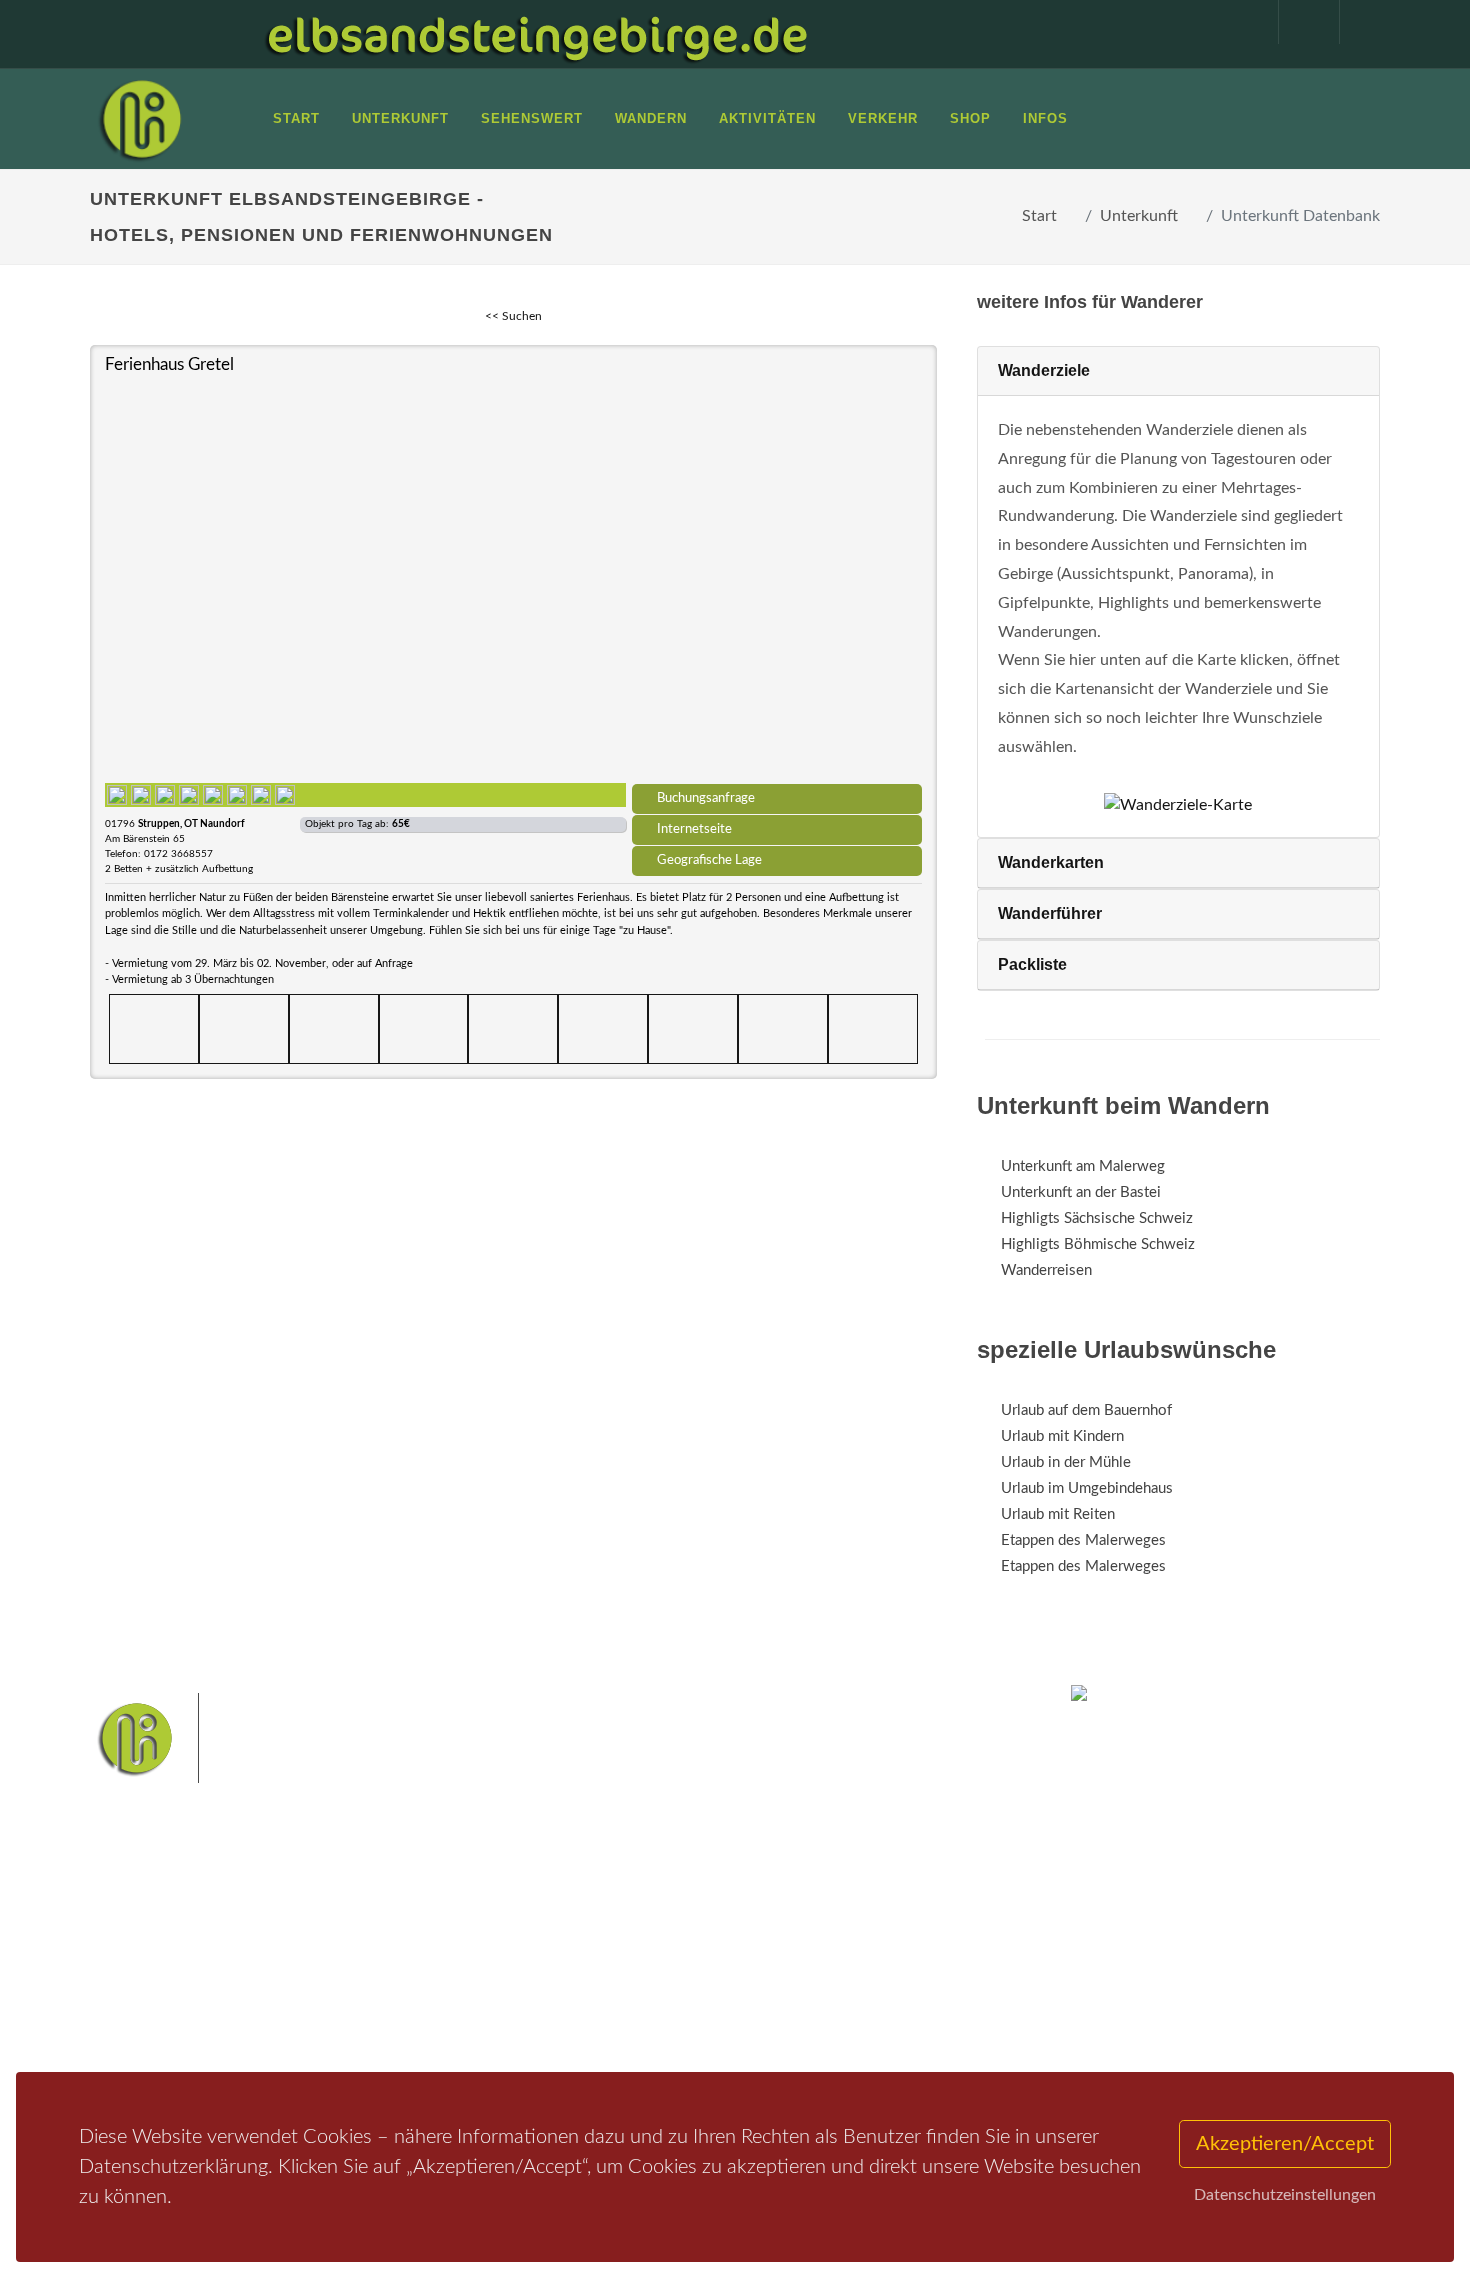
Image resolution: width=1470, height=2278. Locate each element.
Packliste (1032, 964)
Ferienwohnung (384, 1971)
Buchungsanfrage (706, 798)
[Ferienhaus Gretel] (513, 578)
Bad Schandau (666, 1956)
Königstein (567, 1987)
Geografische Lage (709, 860)
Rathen (804, 1956)
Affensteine (788, 1924)
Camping (362, 2023)
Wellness (730, 1987)
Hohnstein (871, 1956)
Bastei (554, 1924)
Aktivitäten (150, 2023)
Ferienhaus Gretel (169, 364)
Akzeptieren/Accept (1285, 2144)
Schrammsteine (884, 1924)
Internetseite (694, 829)
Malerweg (618, 1924)
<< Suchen (513, 316)
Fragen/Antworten (173, 1919)
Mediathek (149, 1971)
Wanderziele (1044, 370)
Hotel (352, 1919)
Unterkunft (1139, 216)
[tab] (1178, 371)
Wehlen (744, 1956)
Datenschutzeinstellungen (1285, 2195)
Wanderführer (1050, 913)
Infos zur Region (167, 1945)
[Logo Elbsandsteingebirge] (140, 119)
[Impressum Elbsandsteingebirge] (1238, 22)
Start (1039, 216)
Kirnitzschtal (651, 1987)
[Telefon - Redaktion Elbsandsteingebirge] (1299, 22)
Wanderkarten (1051, 862)
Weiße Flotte (573, 1956)
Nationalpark (701, 1924)
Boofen (794, 1987)
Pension (360, 1945)
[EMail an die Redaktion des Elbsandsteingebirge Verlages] (1360, 22)
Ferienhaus (369, 1997)
